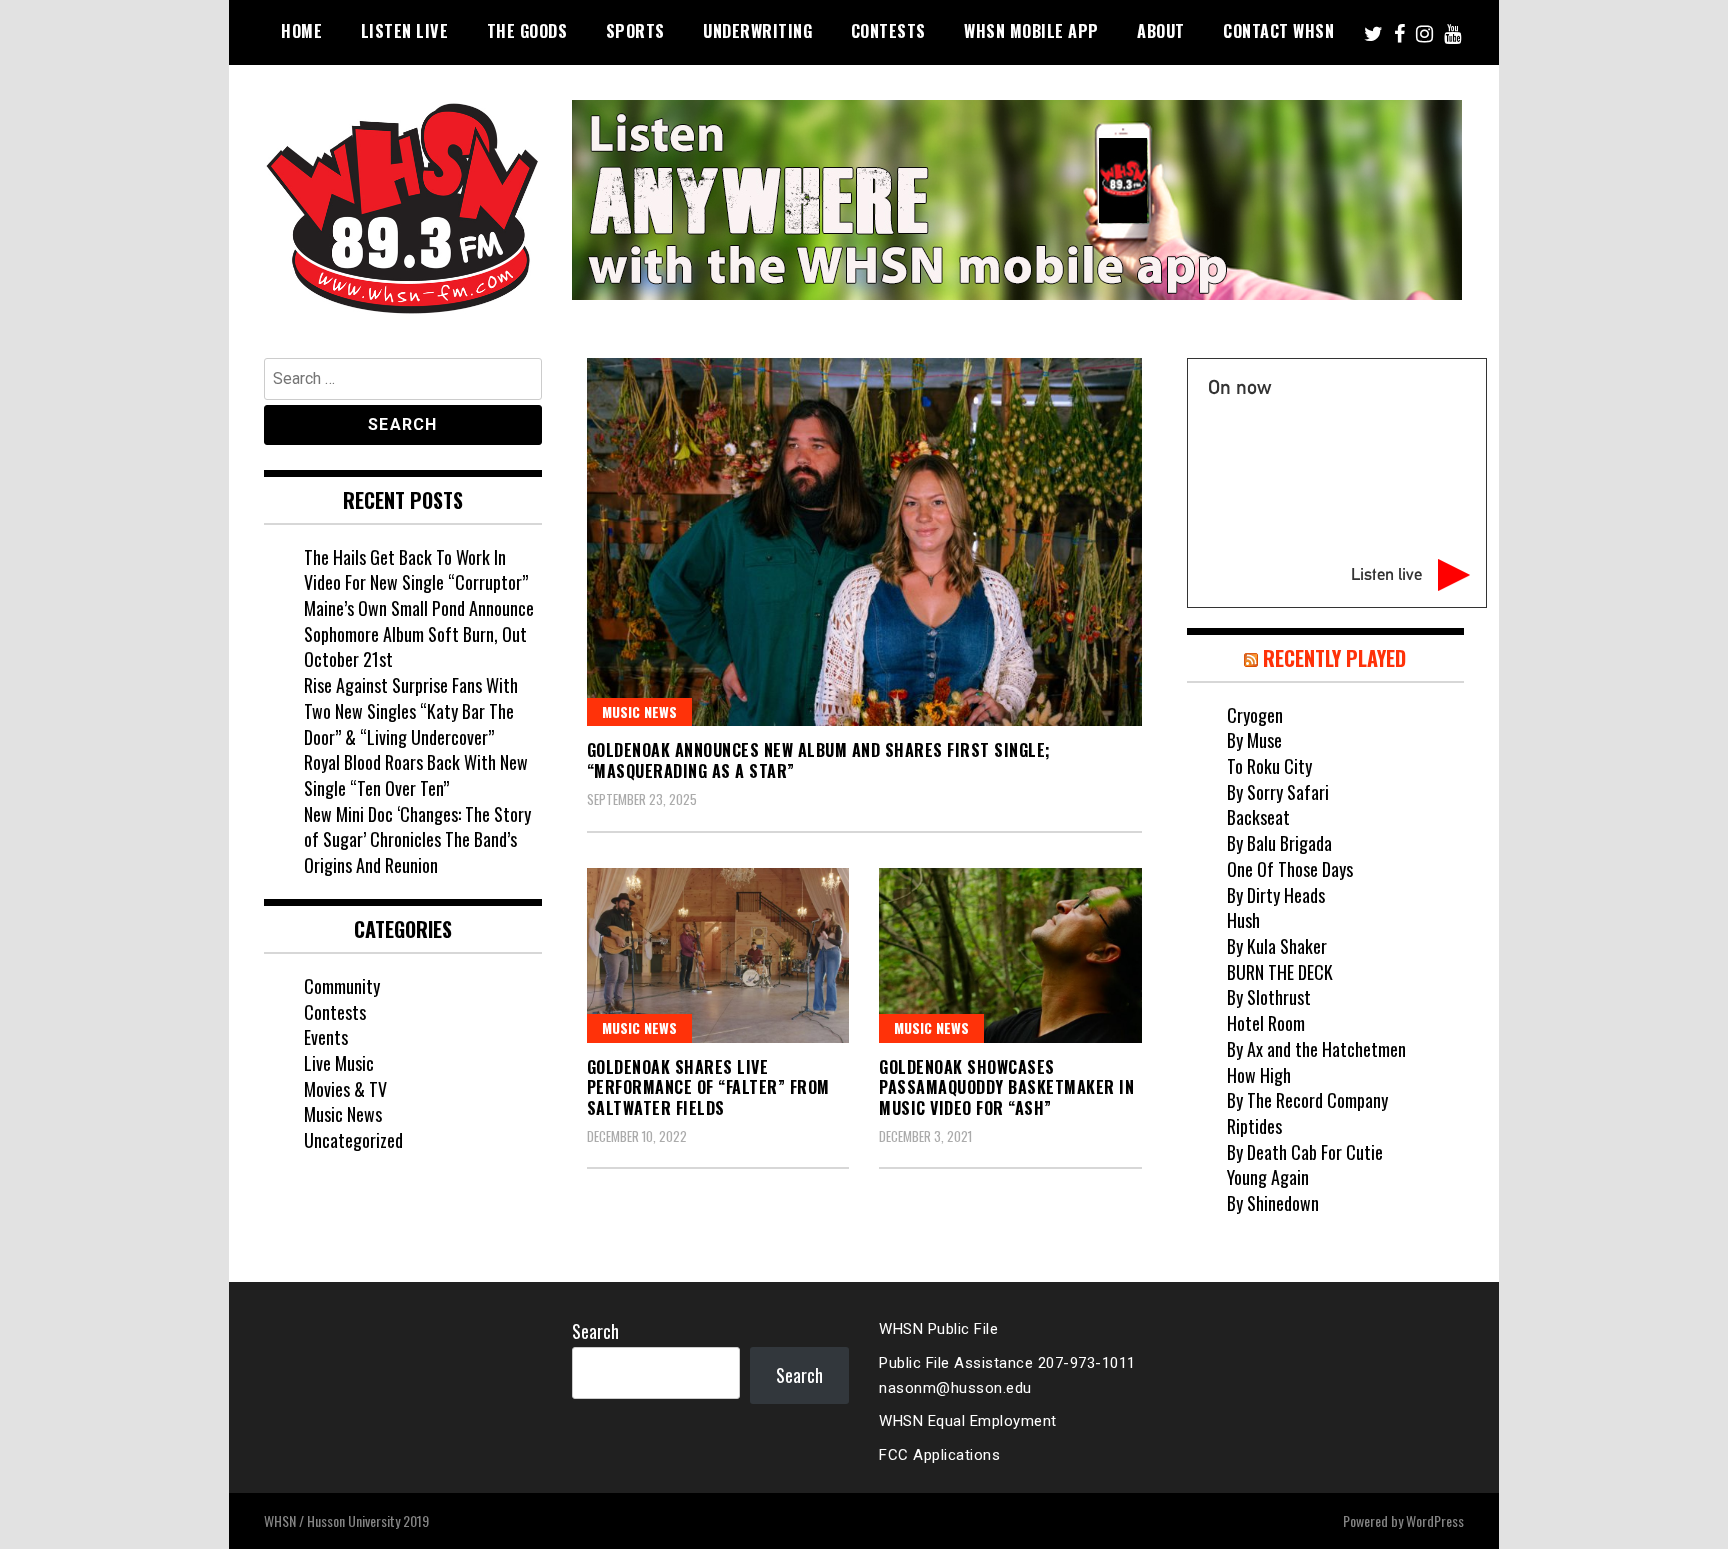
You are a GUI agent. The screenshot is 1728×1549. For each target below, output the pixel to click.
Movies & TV (345, 1089)
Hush (1243, 920)
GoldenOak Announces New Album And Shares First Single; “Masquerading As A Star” (819, 760)
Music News (639, 711)
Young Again (1268, 1177)
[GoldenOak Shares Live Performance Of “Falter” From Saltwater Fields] (718, 955)
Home (301, 31)
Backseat (1258, 817)
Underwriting (757, 31)
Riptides (1254, 1126)
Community (342, 986)
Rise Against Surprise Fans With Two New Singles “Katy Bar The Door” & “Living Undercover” (411, 710)
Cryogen (1255, 715)
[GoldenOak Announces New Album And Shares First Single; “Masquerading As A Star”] (864, 542)
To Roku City (1269, 766)
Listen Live (405, 31)
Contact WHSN (1278, 31)
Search (595, 1331)
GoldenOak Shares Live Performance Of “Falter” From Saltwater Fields (708, 1088)
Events (326, 1037)
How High (1259, 1075)
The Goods (527, 31)
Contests (888, 31)
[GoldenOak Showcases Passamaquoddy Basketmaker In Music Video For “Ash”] (1010, 955)
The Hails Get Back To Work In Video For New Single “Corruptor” (416, 570)
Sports (635, 31)
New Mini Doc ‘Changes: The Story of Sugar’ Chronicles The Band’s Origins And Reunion (417, 839)
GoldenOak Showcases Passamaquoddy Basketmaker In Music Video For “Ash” (1006, 1088)
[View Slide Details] (1017, 200)
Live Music (339, 1063)
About (1161, 31)
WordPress (1435, 1520)
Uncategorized (353, 1140)
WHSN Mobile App (1031, 31)
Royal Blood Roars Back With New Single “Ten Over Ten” (416, 775)
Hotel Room (1266, 1023)
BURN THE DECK (1280, 972)
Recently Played (1334, 658)
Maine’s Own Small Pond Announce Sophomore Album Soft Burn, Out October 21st (419, 633)
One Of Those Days (1290, 869)
